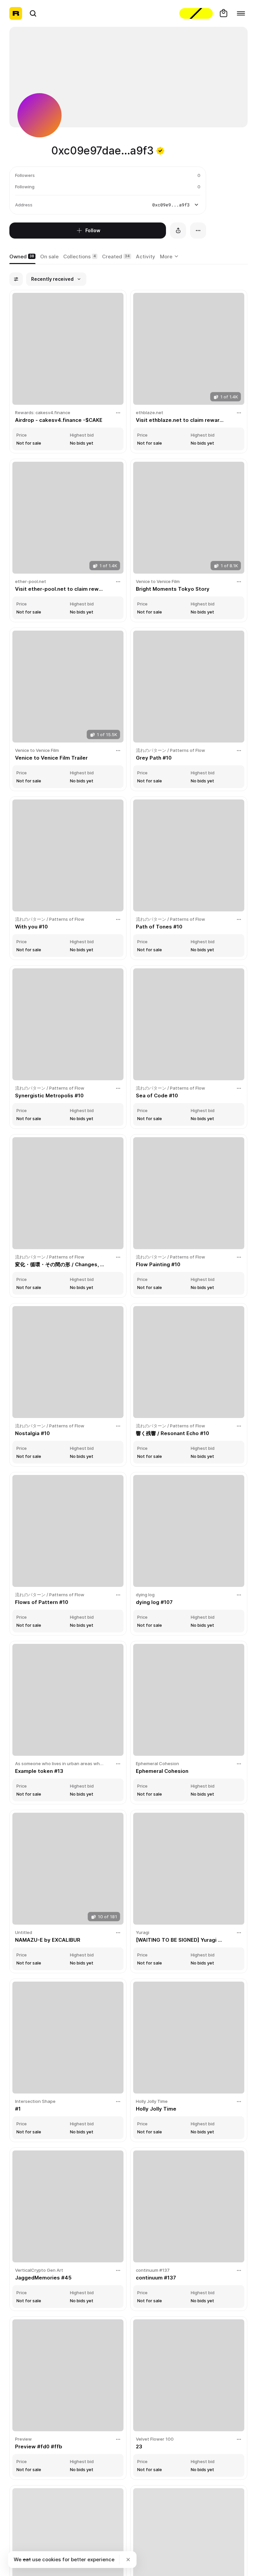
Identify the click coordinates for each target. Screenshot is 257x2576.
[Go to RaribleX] (196, 13)
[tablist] (170, 257)
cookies (52, 2559)
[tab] (22, 257)
